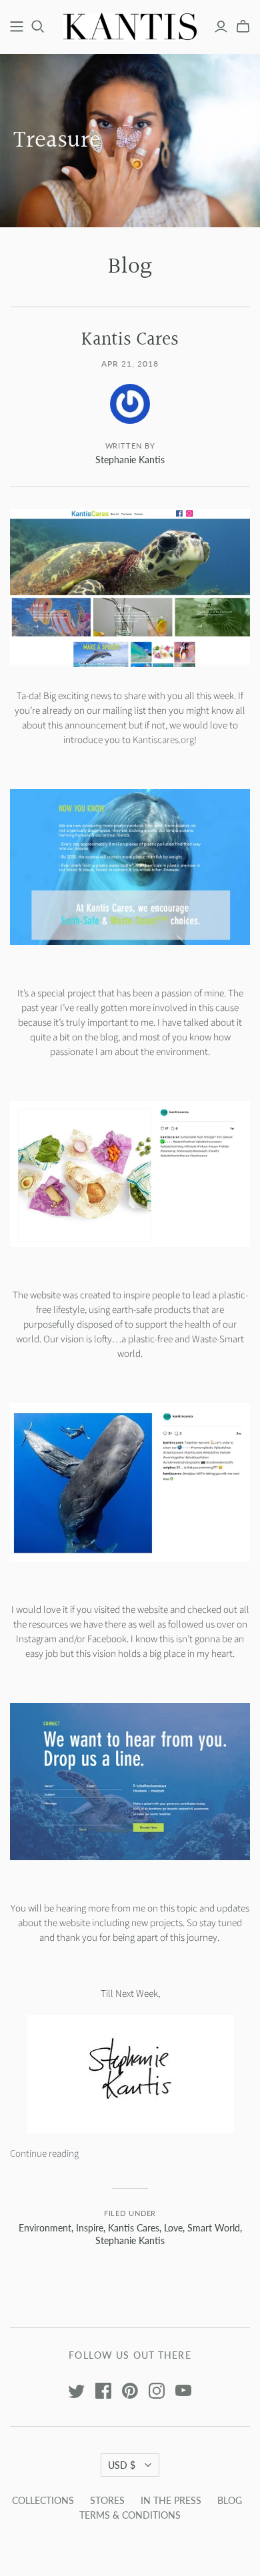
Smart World (214, 2228)
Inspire (90, 2228)
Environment (45, 2228)
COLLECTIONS (43, 2500)
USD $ (122, 2465)
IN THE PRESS (171, 2500)
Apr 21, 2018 (130, 364)
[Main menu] (17, 27)
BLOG (230, 2500)
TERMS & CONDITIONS (130, 2515)
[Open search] (38, 27)
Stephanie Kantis (130, 2240)
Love (173, 2228)
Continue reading (44, 2154)
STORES (107, 2500)
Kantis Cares (134, 2228)
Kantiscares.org (163, 740)
